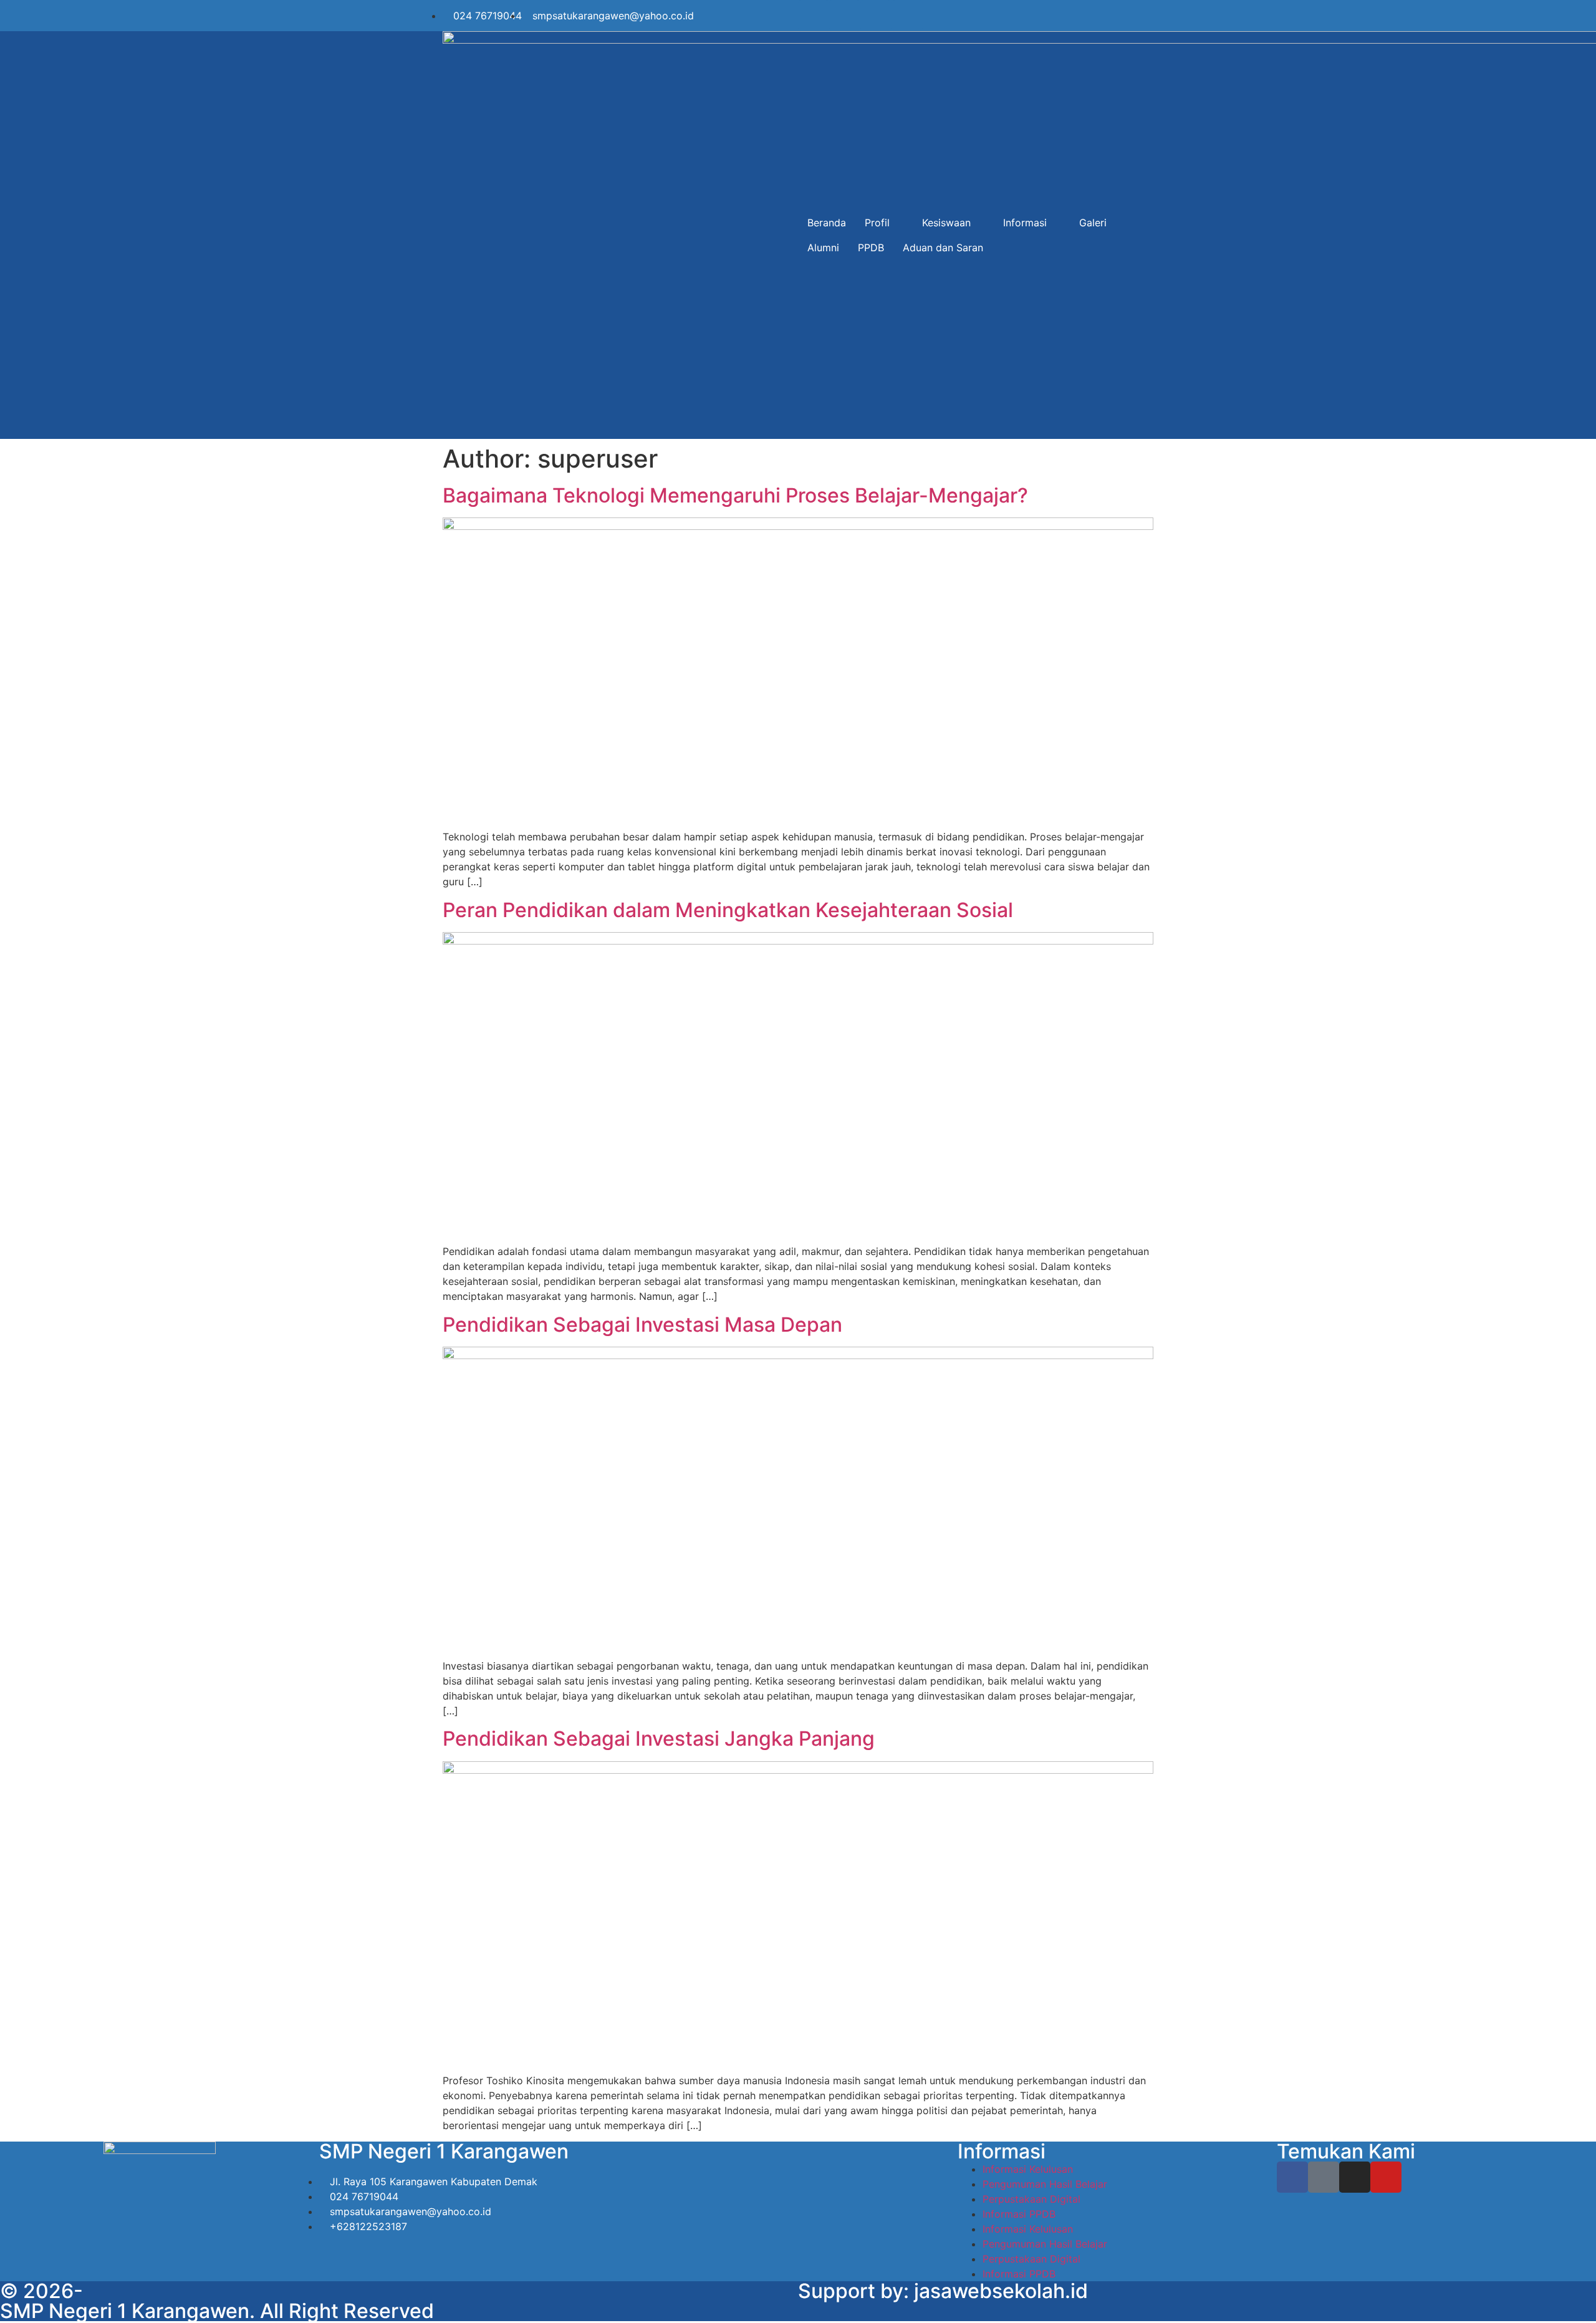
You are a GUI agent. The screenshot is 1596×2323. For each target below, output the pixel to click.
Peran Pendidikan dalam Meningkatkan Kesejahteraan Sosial (728, 910)
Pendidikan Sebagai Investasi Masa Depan (642, 1325)
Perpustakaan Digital (1031, 2199)
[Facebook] (814, 16)
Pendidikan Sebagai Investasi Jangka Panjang (659, 1739)
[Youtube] (907, 16)
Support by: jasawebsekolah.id (943, 2291)
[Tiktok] (845, 16)
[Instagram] (876, 16)
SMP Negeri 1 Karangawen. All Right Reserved (217, 2311)
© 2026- (41, 2291)
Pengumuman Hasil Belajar (1045, 2184)
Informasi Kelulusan (1028, 2169)
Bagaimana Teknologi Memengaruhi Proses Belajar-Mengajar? (735, 495)
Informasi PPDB (1019, 2214)
